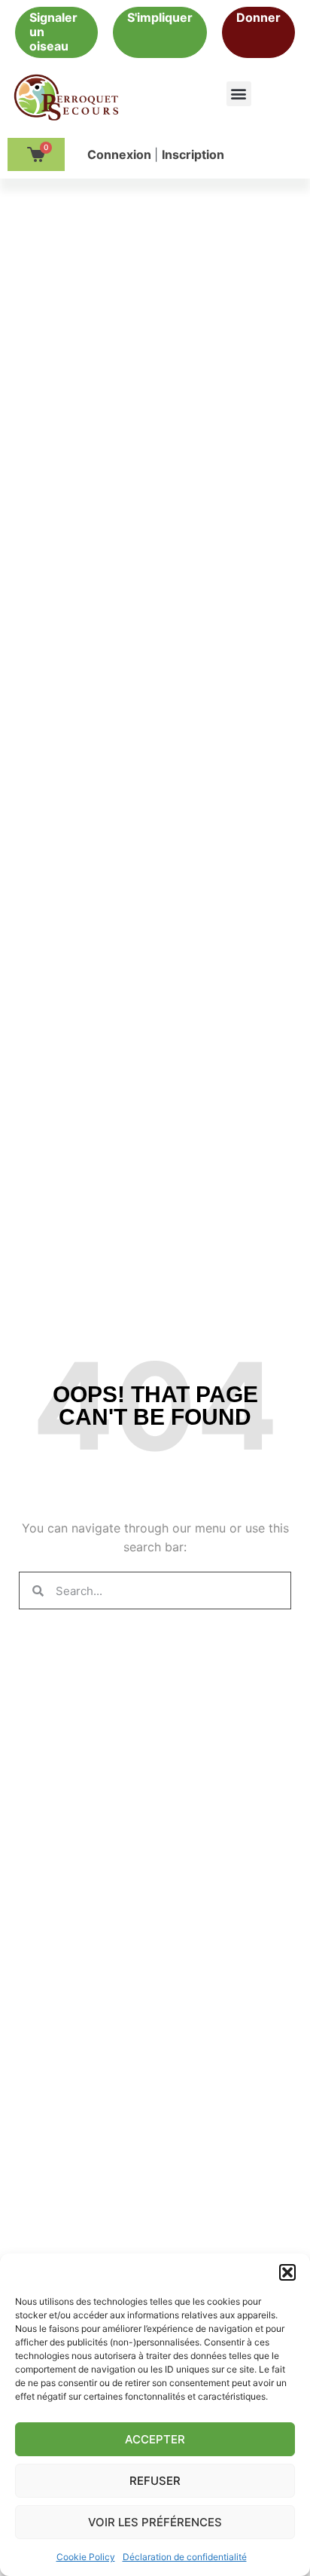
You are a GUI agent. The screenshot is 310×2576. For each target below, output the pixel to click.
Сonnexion (121, 154)
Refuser (155, 2481)
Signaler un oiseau (53, 32)
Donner (258, 17)
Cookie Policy (86, 2557)
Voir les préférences (155, 2522)
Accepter (155, 2439)
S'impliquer (160, 17)
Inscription (193, 154)
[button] (287, 2272)
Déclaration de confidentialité (185, 2557)
